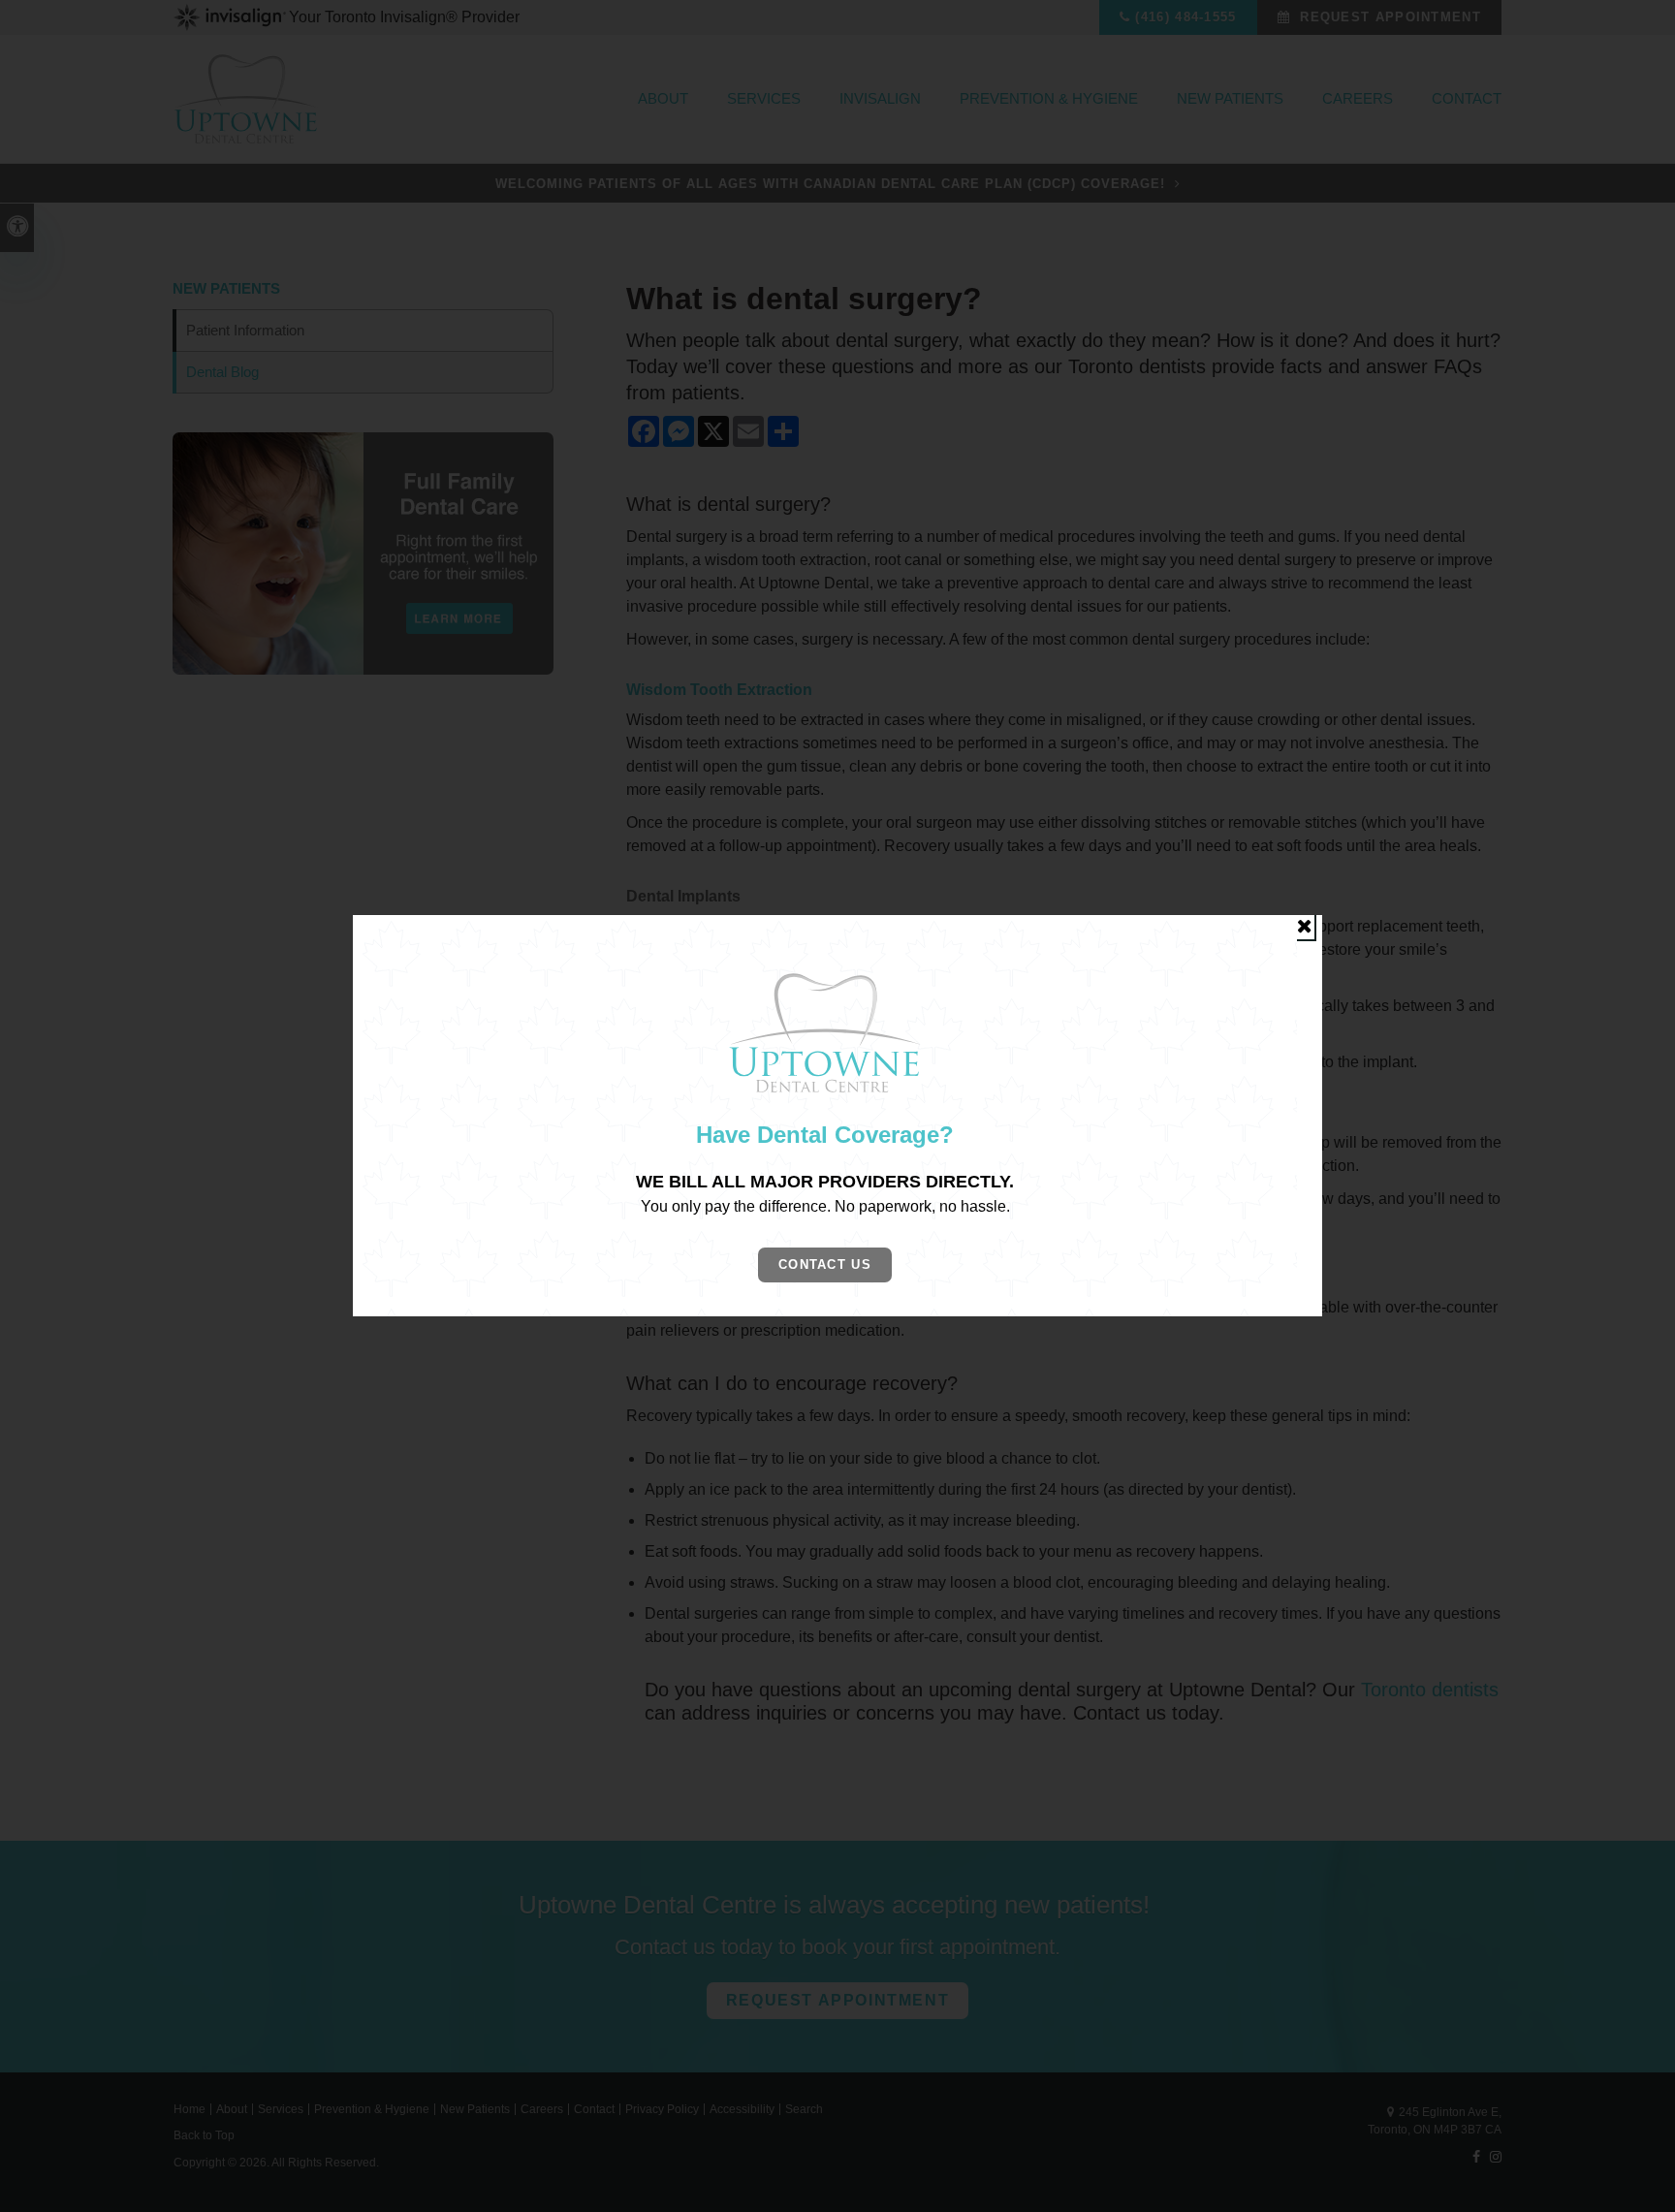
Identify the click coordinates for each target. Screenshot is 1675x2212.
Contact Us (825, 1264)
